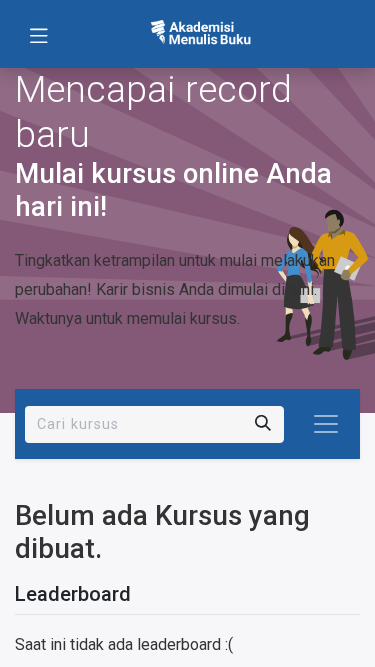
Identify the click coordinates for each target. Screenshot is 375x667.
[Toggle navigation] (39, 34)
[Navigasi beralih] (326, 424)
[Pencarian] (263, 424)
